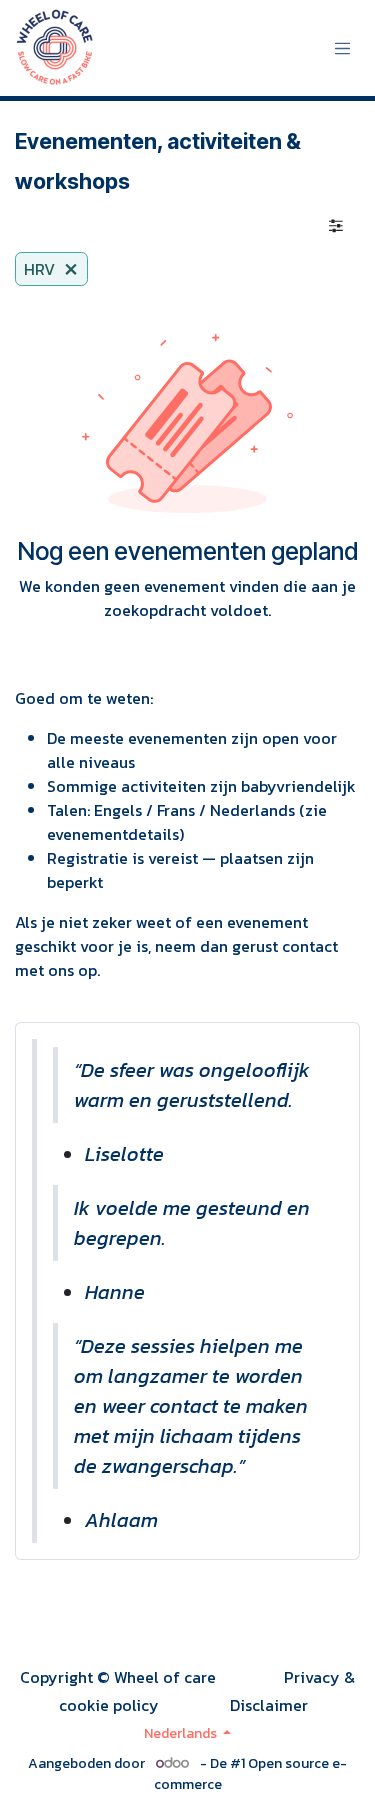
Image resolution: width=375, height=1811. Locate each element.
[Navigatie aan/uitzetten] (343, 48)
